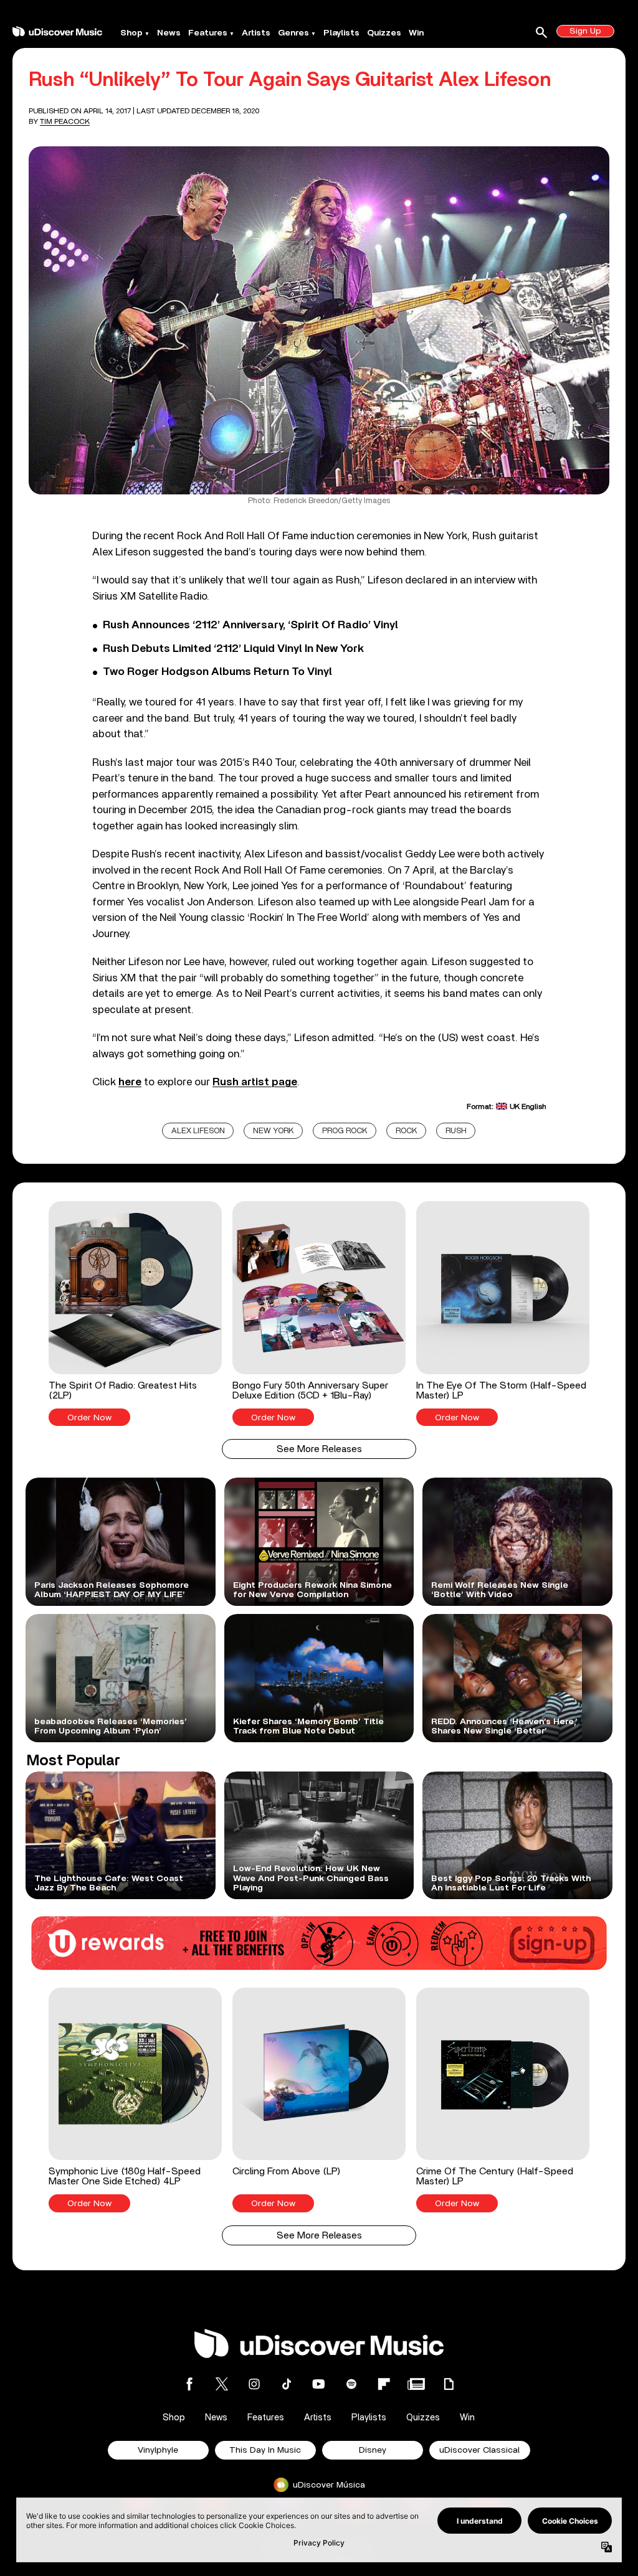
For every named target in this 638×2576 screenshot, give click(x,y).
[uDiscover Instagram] (254, 2384)
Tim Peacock (65, 121)
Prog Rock (345, 1131)
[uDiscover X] (222, 2384)
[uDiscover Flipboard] (384, 2384)
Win (416, 33)
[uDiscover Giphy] (449, 2384)
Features (208, 33)
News (169, 33)
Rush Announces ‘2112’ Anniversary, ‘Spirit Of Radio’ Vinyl (250, 625)
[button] (135, 1314)
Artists (256, 33)
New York (274, 1131)
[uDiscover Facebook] (189, 2384)
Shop (131, 33)
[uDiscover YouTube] (319, 2384)
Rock (407, 1131)
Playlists (341, 33)
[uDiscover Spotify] (351, 2384)
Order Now (89, 1418)
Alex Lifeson (198, 1131)
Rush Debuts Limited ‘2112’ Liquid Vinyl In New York (233, 649)
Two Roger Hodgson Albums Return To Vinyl (217, 672)
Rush (456, 1131)
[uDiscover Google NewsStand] (416, 2384)
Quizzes (384, 33)
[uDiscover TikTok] (287, 2384)
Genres (293, 33)
